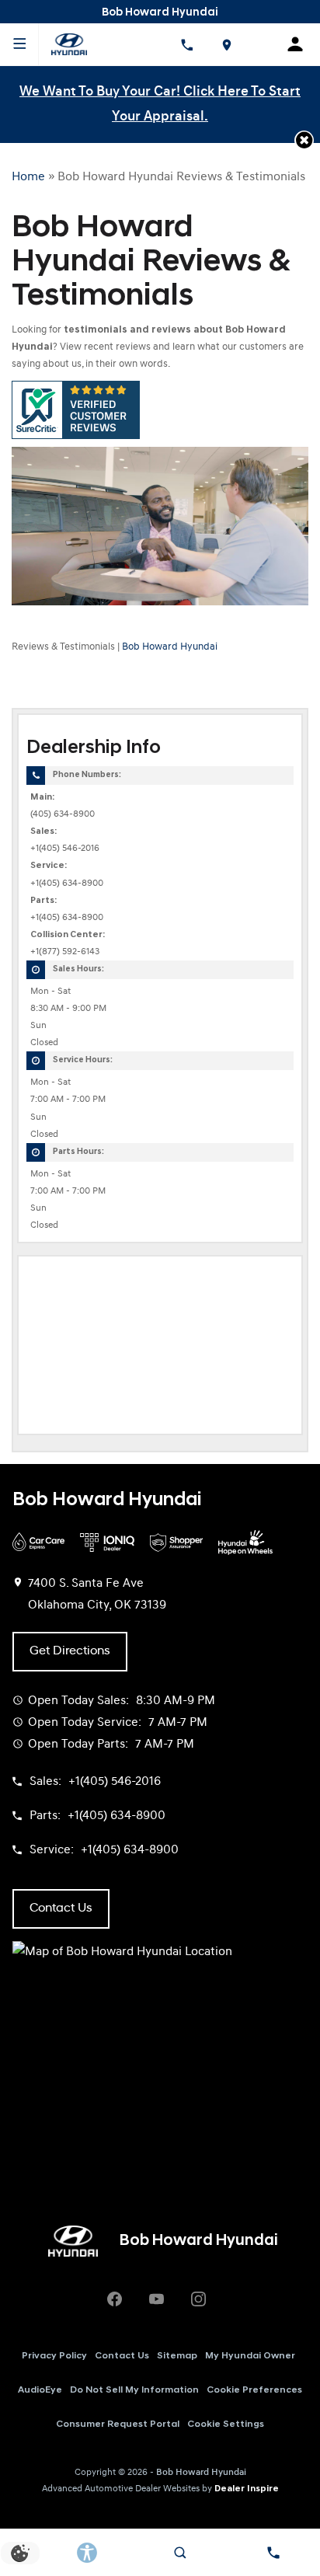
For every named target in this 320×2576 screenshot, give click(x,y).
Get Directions (70, 1651)
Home (28, 177)
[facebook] (114, 2299)
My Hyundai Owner (250, 2356)
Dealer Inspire (247, 2489)
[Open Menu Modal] (19, 44)
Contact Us (122, 2356)
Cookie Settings (226, 2424)
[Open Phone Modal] (186, 44)
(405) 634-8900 (63, 814)
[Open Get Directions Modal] (227, 44)
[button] (304, 140)
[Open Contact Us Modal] (273, 2553)
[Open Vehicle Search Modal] (180, 2553)
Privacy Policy (54, 2356)
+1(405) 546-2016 (65, 849)
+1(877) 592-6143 (65, 952)
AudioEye (40, 2390)
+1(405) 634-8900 (67, 884)
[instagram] (198, 2299)
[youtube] (156, 2299)
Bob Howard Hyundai (170, 647)
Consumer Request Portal (118, 2424)
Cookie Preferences (254, 2390)
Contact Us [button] (61, 1908)
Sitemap (177, 2356)
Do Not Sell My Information (134, 2390)
